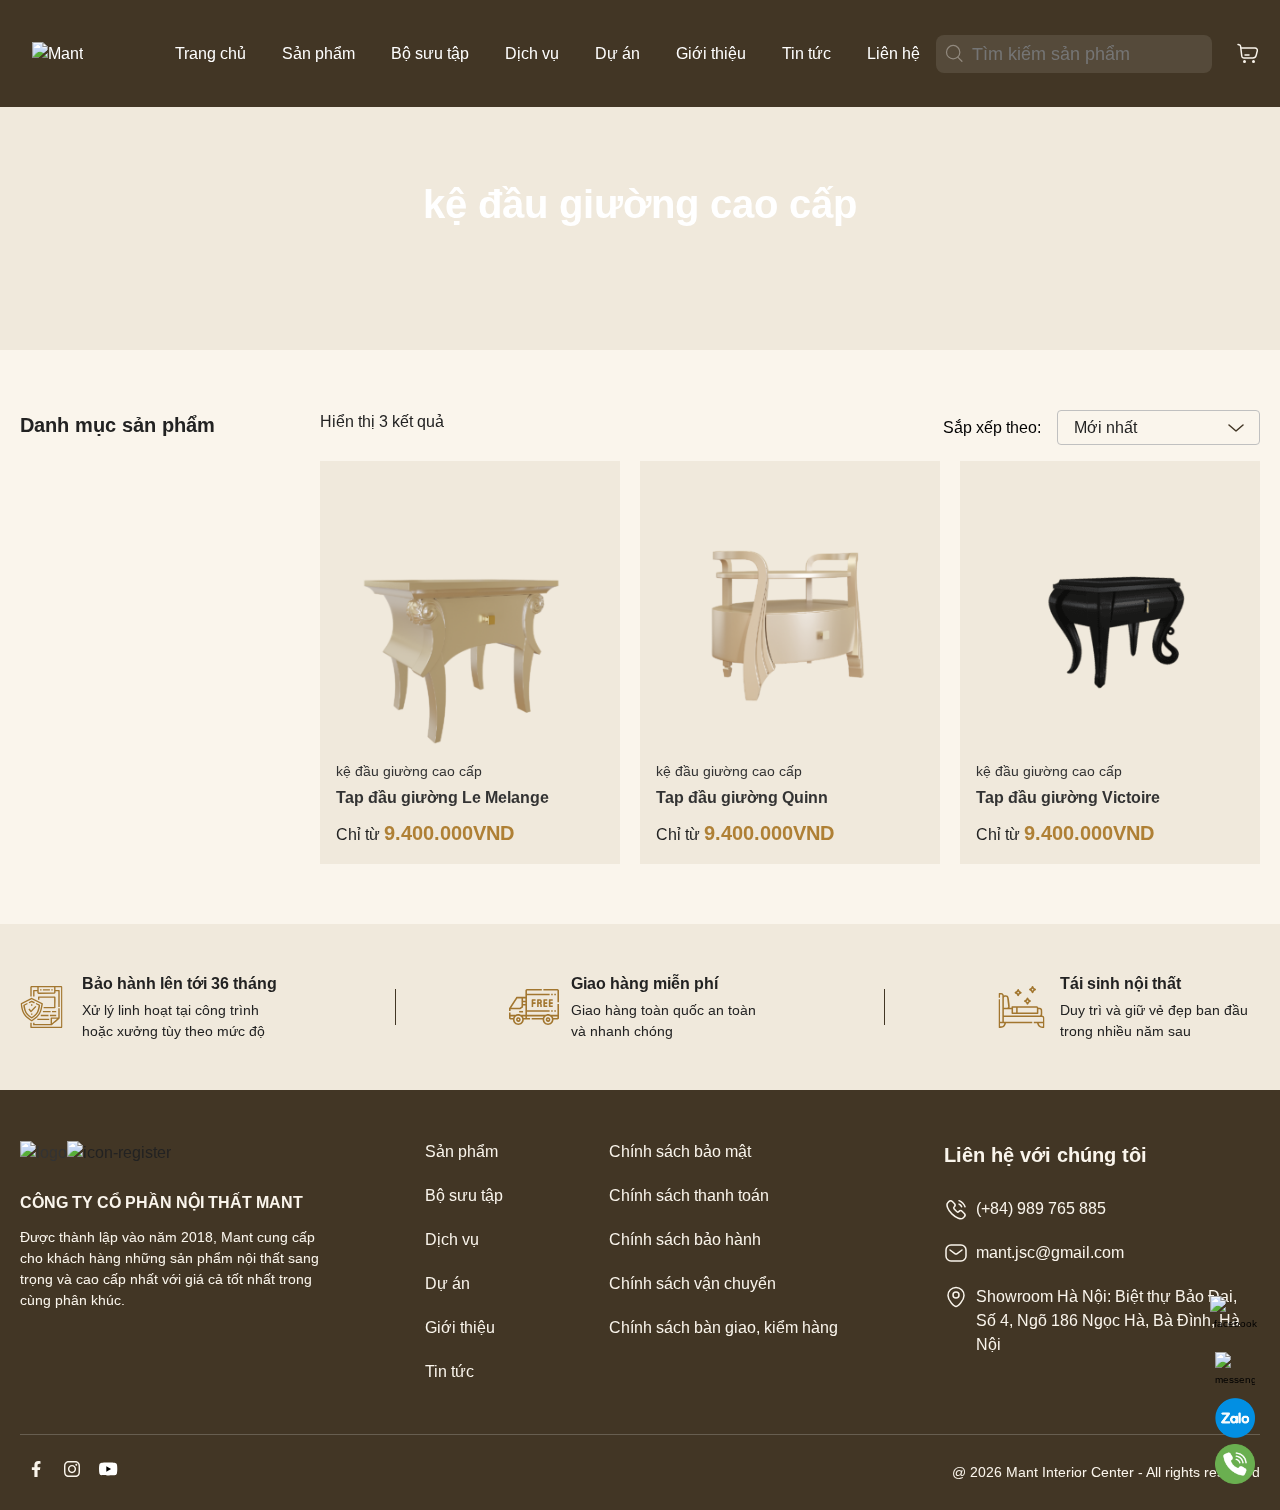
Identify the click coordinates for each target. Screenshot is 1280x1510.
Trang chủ (210, 53)
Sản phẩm (318, 53)
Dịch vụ (532, 53)
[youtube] (108, 1479)
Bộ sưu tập (430, 53)
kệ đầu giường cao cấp (409, 771)
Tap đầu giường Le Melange (442, 797)
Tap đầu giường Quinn (742, 797)
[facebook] (38, 1479)
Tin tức (806, 53)
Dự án (617, 53)
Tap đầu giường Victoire (1068, 797)
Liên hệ (893, 53)
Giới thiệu (711, 53)
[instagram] (74, 1479)
